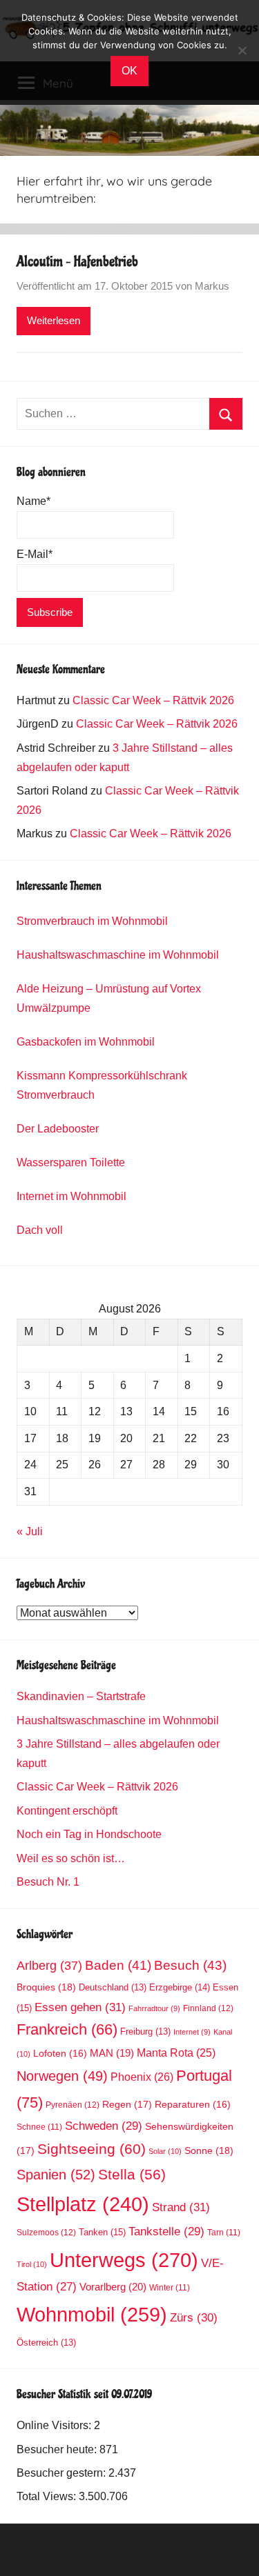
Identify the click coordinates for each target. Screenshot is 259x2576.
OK (129, 71)
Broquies (46, 1987)
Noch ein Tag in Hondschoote (89, 1834)
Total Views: (48, 2496)
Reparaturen (193, 2105)
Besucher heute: (58, 2449)
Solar (165, 2151)
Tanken (102, 2232)
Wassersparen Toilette (71, 1162)
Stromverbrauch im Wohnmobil (92, 921)
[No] (242, 50)
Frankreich (67, 2030)
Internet (192, 2032)
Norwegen (62, 2076)
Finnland (208, 2008)
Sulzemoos (46, 2233)
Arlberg (49, 1965)
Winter (170, 2287)
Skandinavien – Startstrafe (81, 1696)
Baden (118, 1965)
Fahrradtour (154, 2008)
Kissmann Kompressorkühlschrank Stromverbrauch (102, 1085)
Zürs (194, 2318)
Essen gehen (80, 2007)
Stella (132, 2174)
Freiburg (145, 2032)
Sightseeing (92, 2149)
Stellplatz (83, 2204)
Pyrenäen (73, 2105)
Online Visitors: (55, 2425)
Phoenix (142, 2077)
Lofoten (60, 2054)
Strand (181, 2207)
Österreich (46, 2343)
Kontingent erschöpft (67, 1811)
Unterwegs (124, 2260)
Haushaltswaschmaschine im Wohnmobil (118, 955)
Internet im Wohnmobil (71, 1196)
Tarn (224, 2232)
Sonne (209, 2150)
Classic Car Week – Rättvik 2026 (153, 700)
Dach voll (40, 1230)
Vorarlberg (113, 2287)
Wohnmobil (92, 2315)
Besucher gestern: (63, 2473)
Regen (127, 2104)
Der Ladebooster (58, 1129)
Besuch (190, 1965)
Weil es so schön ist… (71, 1858)
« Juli (30, 1531)
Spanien (56, 2175)
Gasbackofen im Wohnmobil (86, 1042)
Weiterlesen (54, 320)
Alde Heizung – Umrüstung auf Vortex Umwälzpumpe (109, 998)
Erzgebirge (180, 1987)
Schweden (104, 2126)
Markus (212, 286)
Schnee (39, 2127)
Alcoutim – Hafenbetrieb (77, 261)
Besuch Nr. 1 (48, 1882)
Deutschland (113, 1988)
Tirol (32, 2264)
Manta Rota (176, 2053)
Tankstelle (166, 2231)
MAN (112, 2053)
